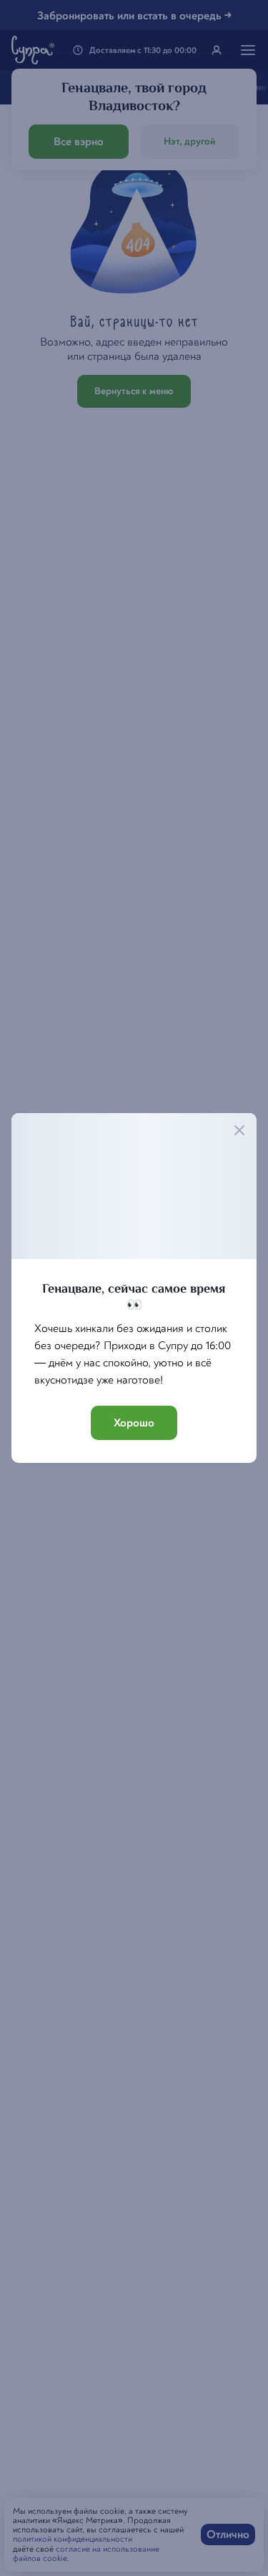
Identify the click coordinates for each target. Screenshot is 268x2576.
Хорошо (134, 1423)
